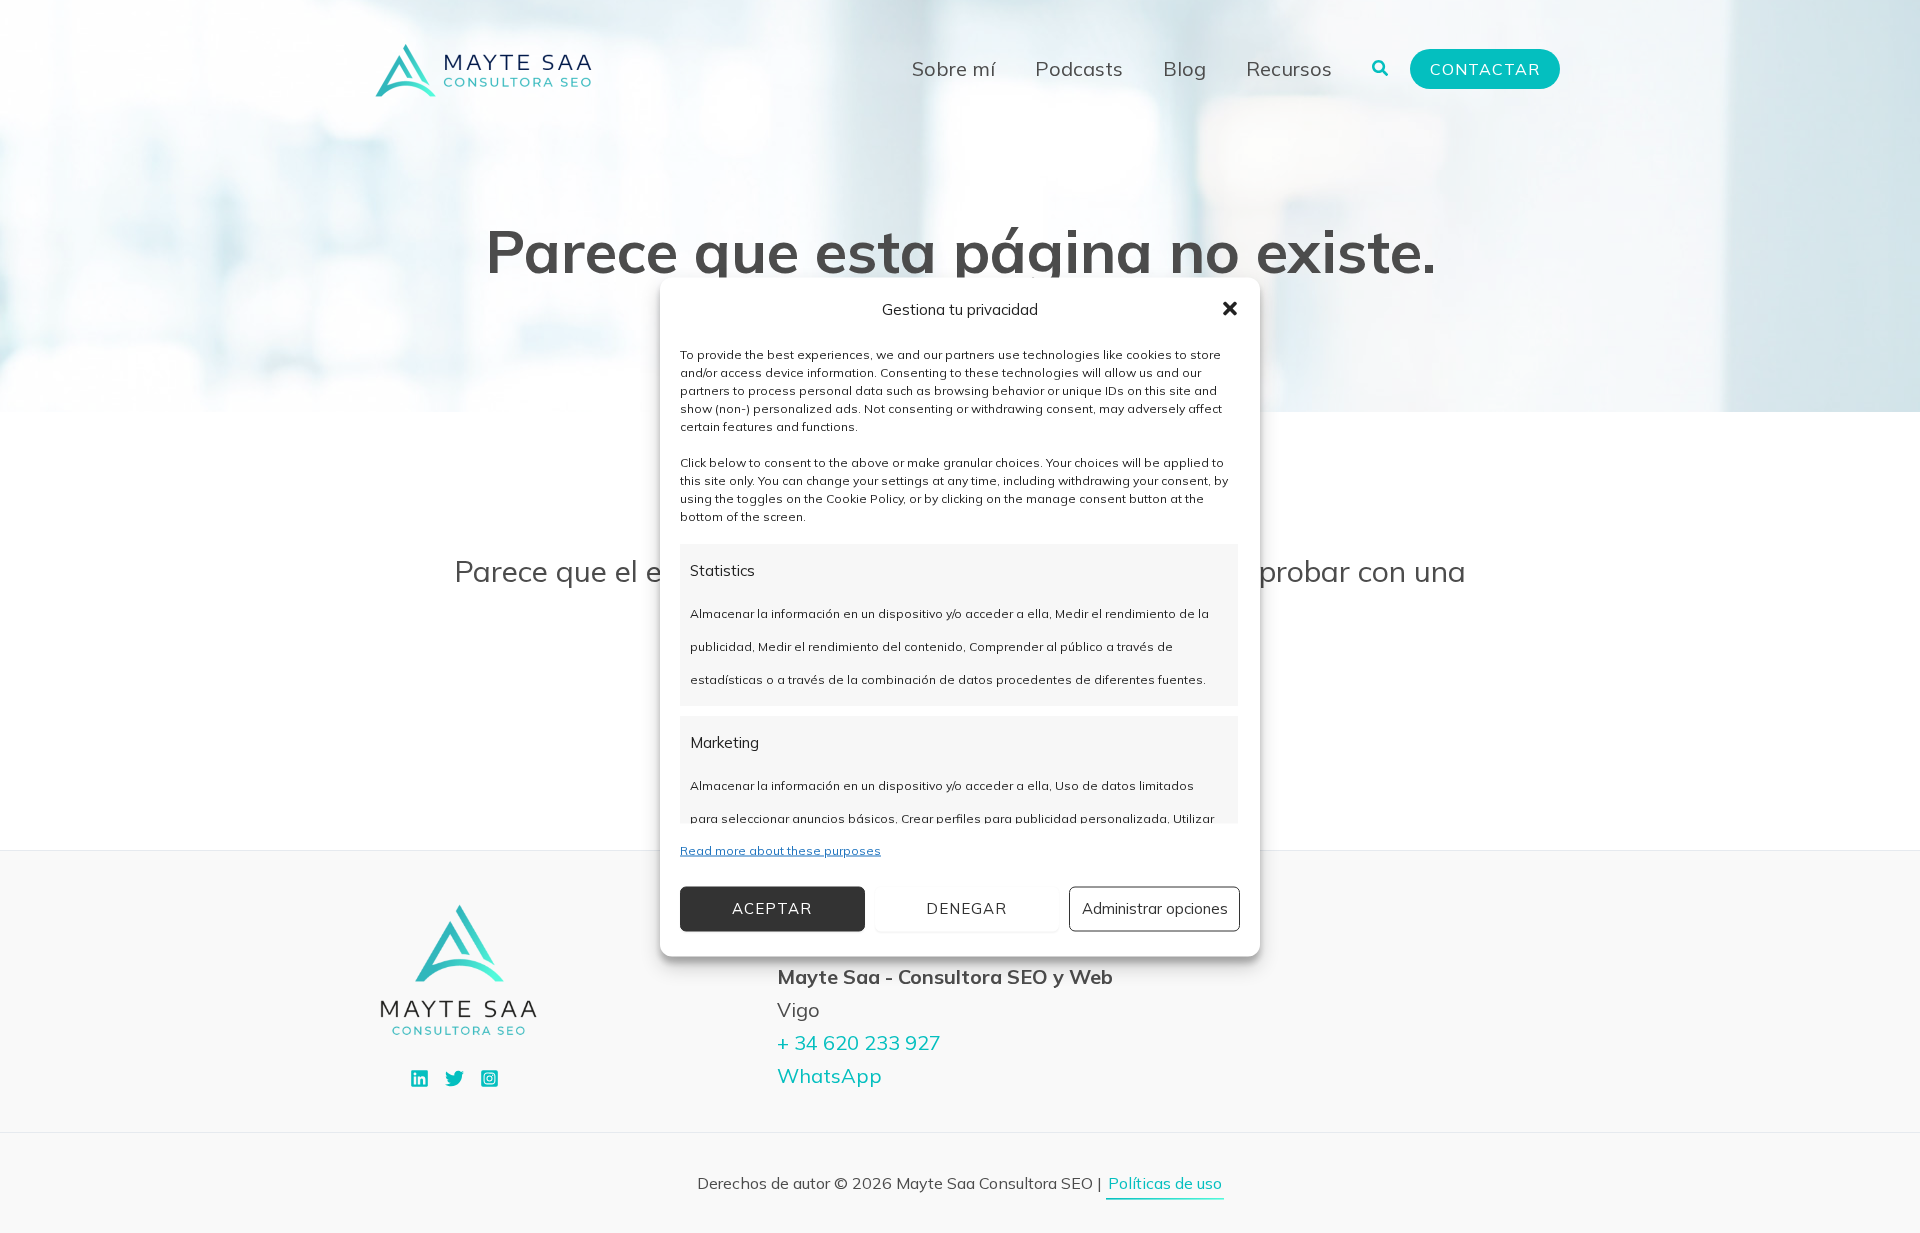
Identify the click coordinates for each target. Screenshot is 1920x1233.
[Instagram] (489, 1078)
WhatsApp (829, 1075)
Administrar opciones (1155, 908)
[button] (1230, 309)
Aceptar (772, 908)
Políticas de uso (1165, 1183)
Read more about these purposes (780, 849)
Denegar (966, 908)
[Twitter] (454, 1078)
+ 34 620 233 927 (859, 1042)
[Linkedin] (419, 1078)
